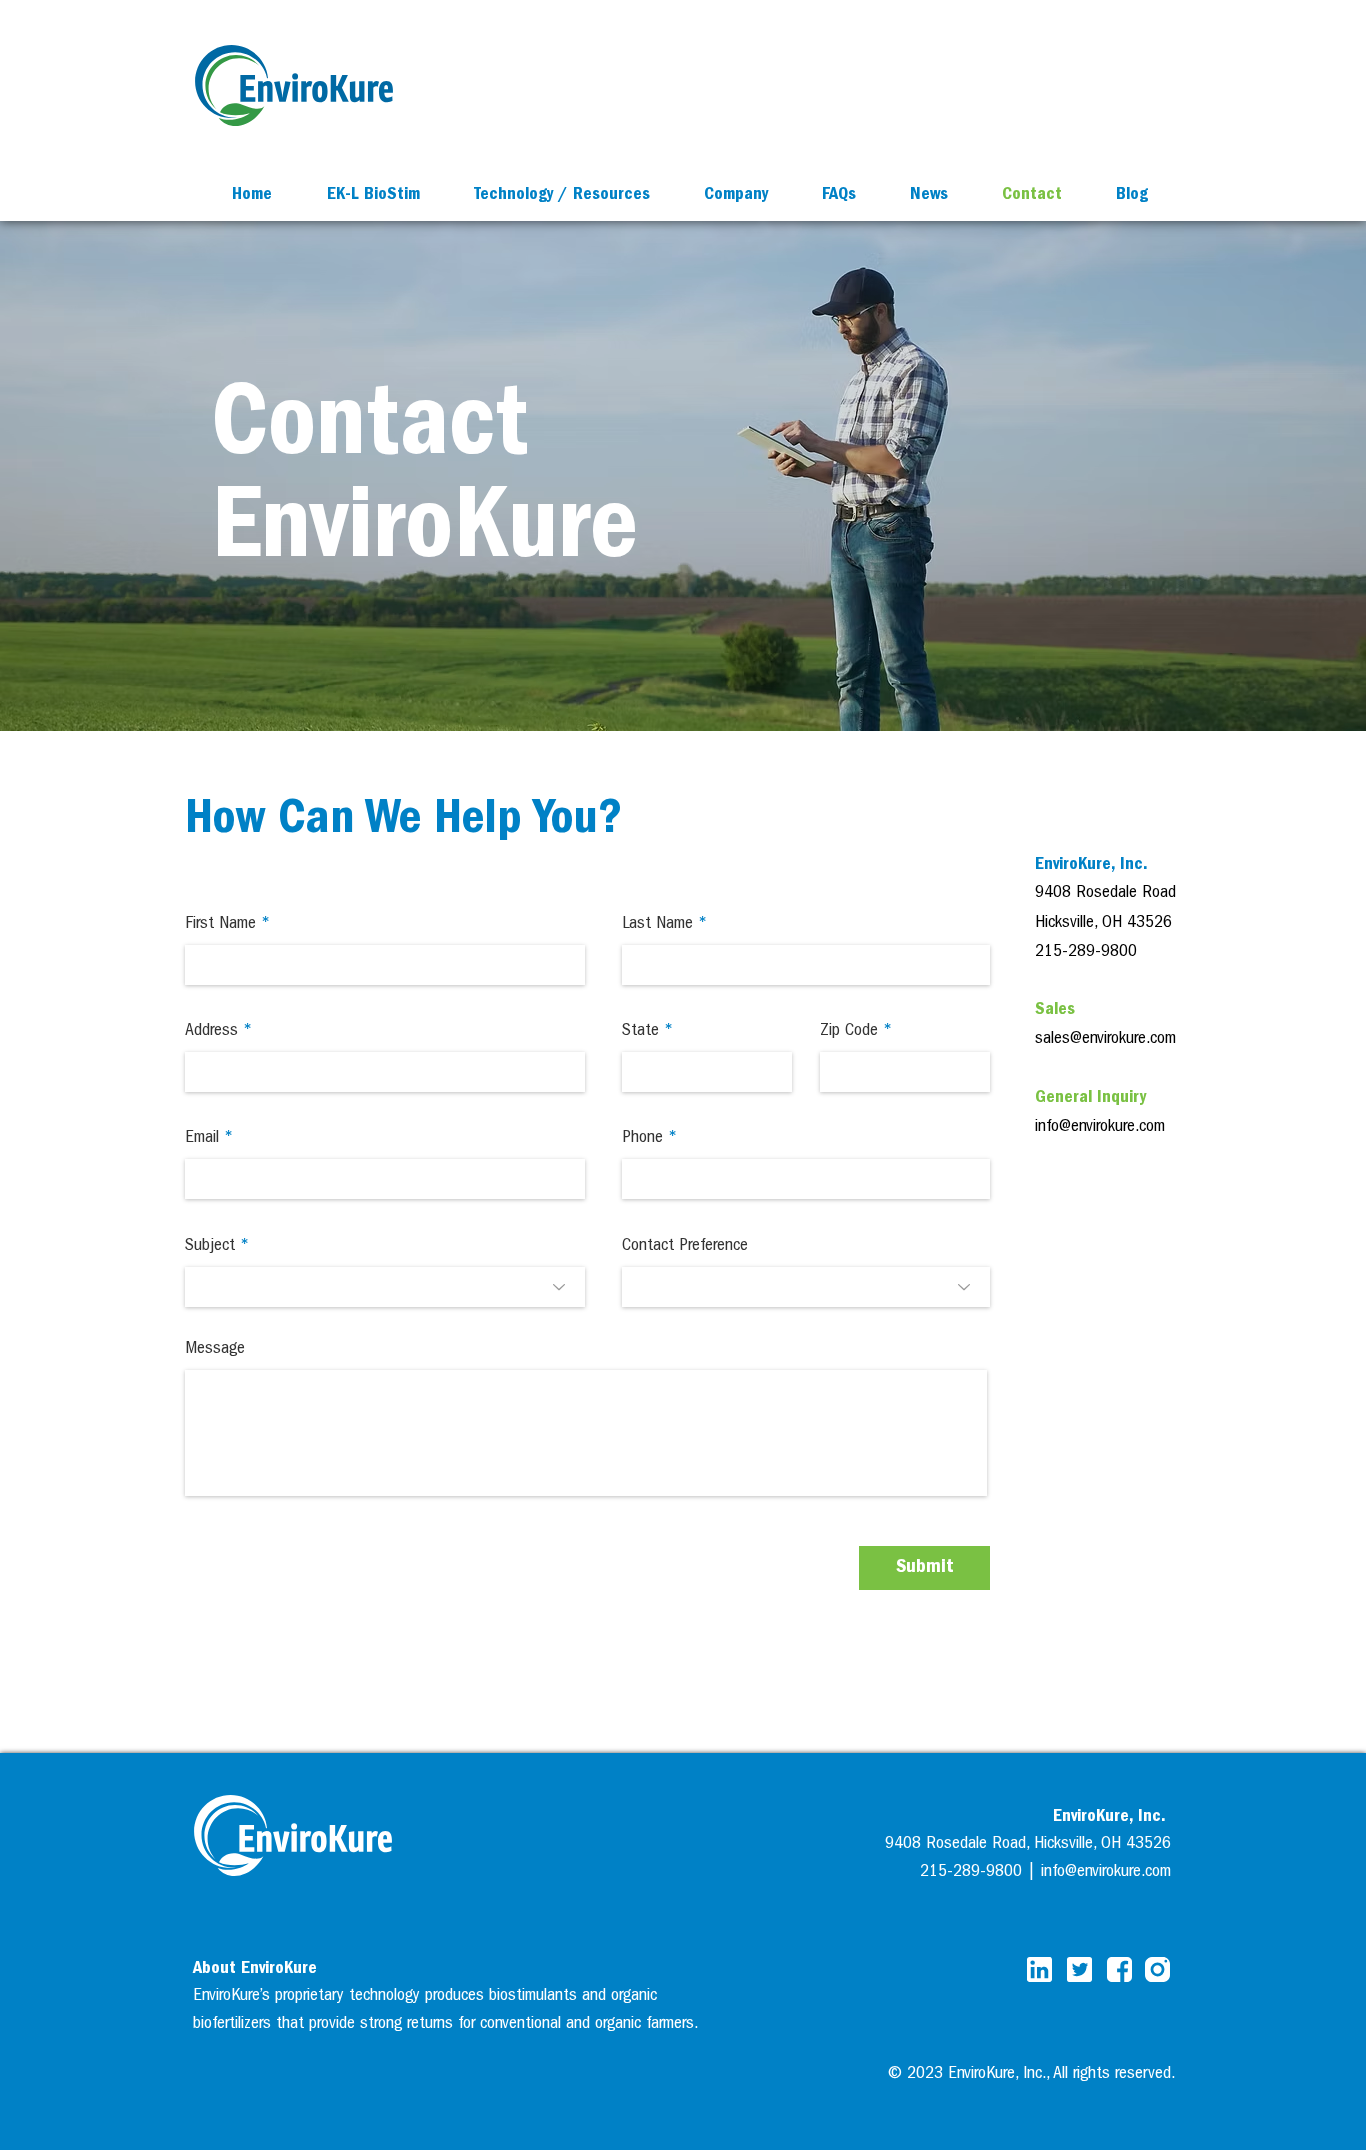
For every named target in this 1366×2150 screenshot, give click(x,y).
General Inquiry (1090, 1099)
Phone (642, 1139)
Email (202, 1139)
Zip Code (849, 1032)
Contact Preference (685, 1247)
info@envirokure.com (1100, 1128)
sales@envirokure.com (1105, 1040)
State (640, 1032)
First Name (220, 925)
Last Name (657, 925)
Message (215, 1350)
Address (211, 1032)
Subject (210, 1247)
